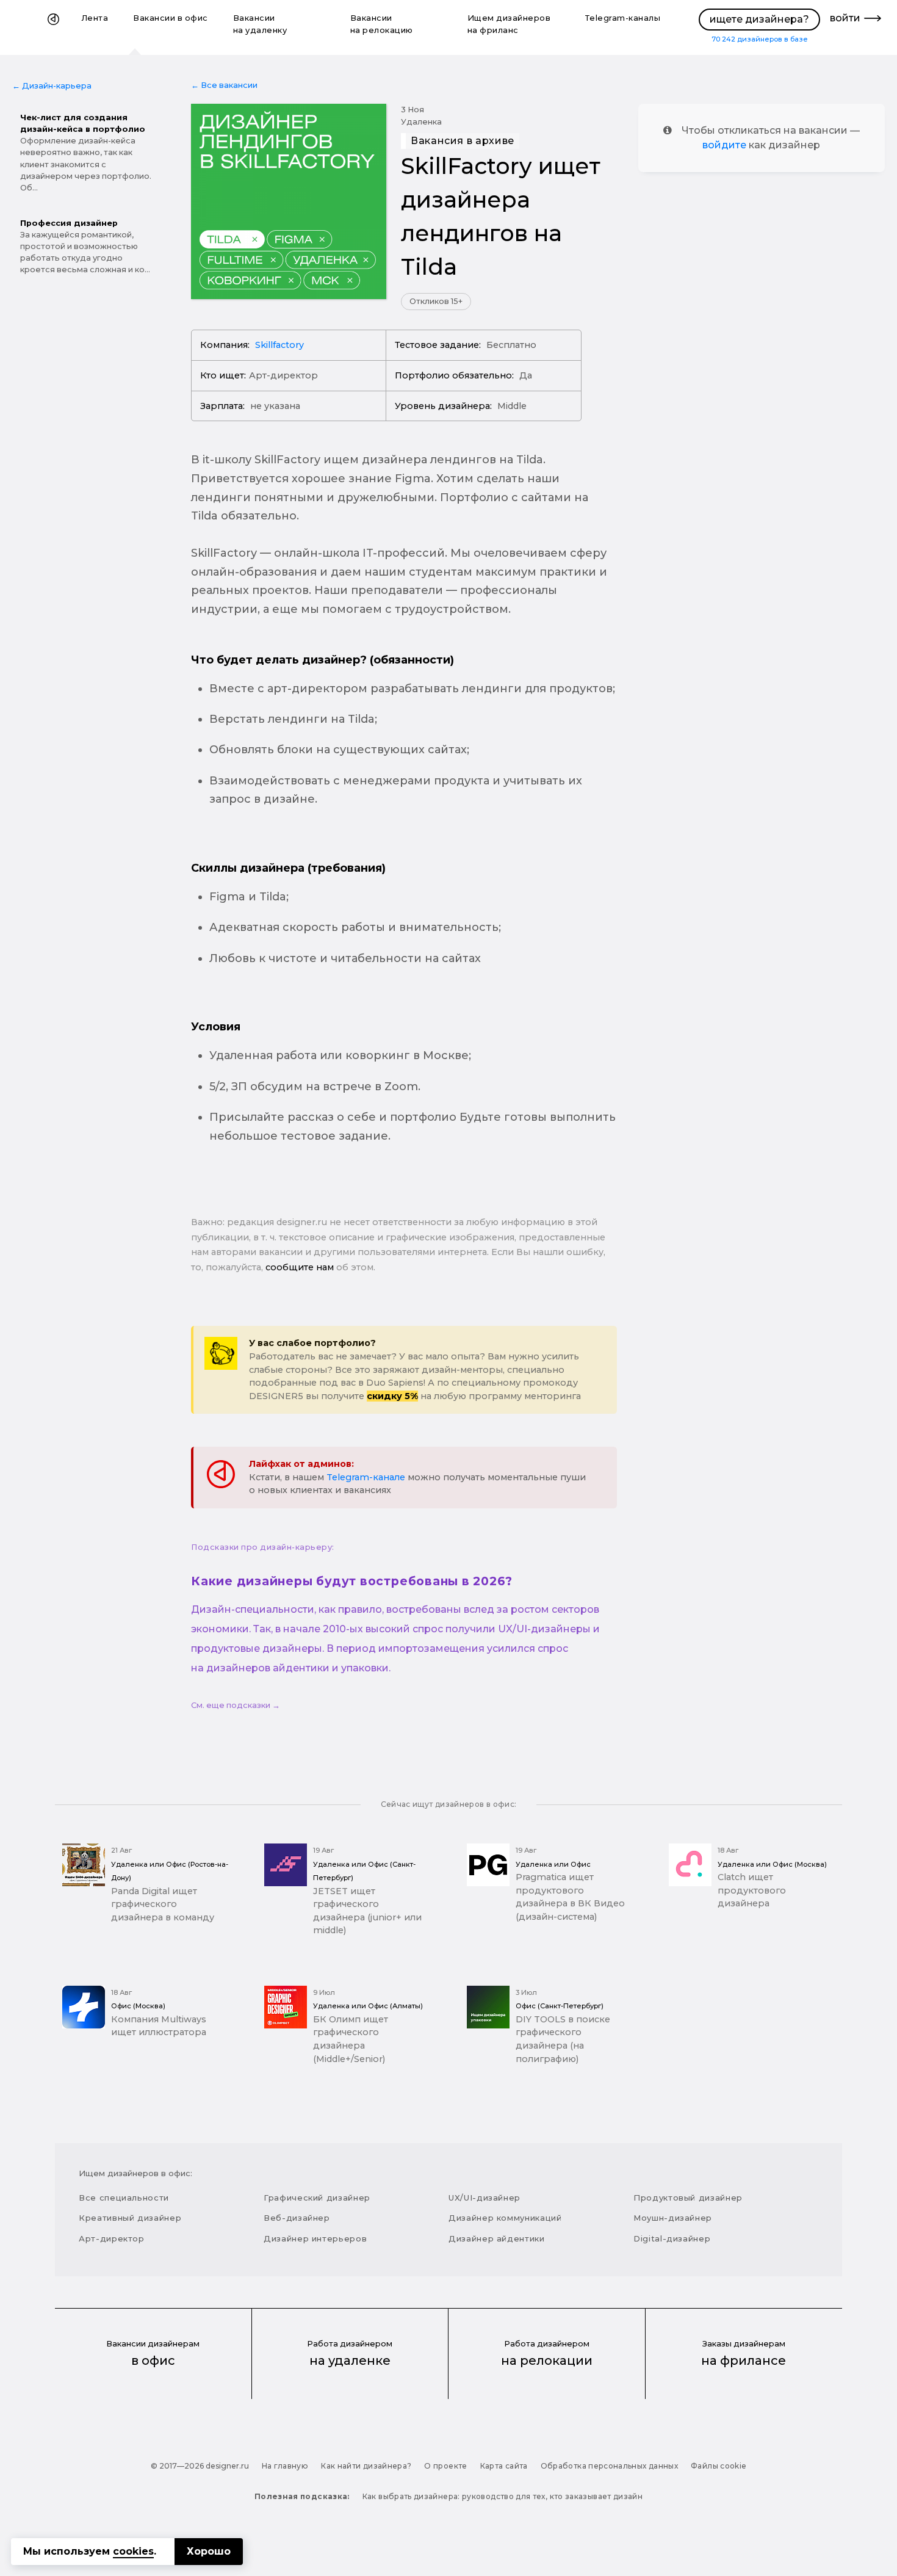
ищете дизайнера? (759, 19)
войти (845, 18)
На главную (285, 2466)
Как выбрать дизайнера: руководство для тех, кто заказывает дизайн (503, 2496)
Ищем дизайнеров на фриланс (509, 24)
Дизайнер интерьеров (315, 2238)
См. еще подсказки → (236, 1705)
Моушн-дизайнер (673, 2218)
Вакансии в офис (171, 18)
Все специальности (124, 2198)
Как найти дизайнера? (366, 2466)
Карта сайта (504, 2466)
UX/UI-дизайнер (485, 2198)
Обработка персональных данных (609, 2466)
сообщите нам (300, 1267)
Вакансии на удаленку (260, 24)
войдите (724, 145)
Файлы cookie (719, 2466)
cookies (133, 2551)
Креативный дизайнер (130, 2218)
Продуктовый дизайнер (688, 2198)
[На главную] (53, 27)
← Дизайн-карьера (52, 86)
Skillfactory (279, 345)
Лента (95, 18)
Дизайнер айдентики (497, 2238)
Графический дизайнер (317, 2198)
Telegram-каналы (623, 18)
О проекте (445, 2466)
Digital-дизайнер (672, 2238)
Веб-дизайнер (297, 2218)
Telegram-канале (366, 1477)
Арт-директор (112, 2238)
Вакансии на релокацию (382, 24)
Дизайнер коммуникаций (505, 2218)
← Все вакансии (224, 85)
